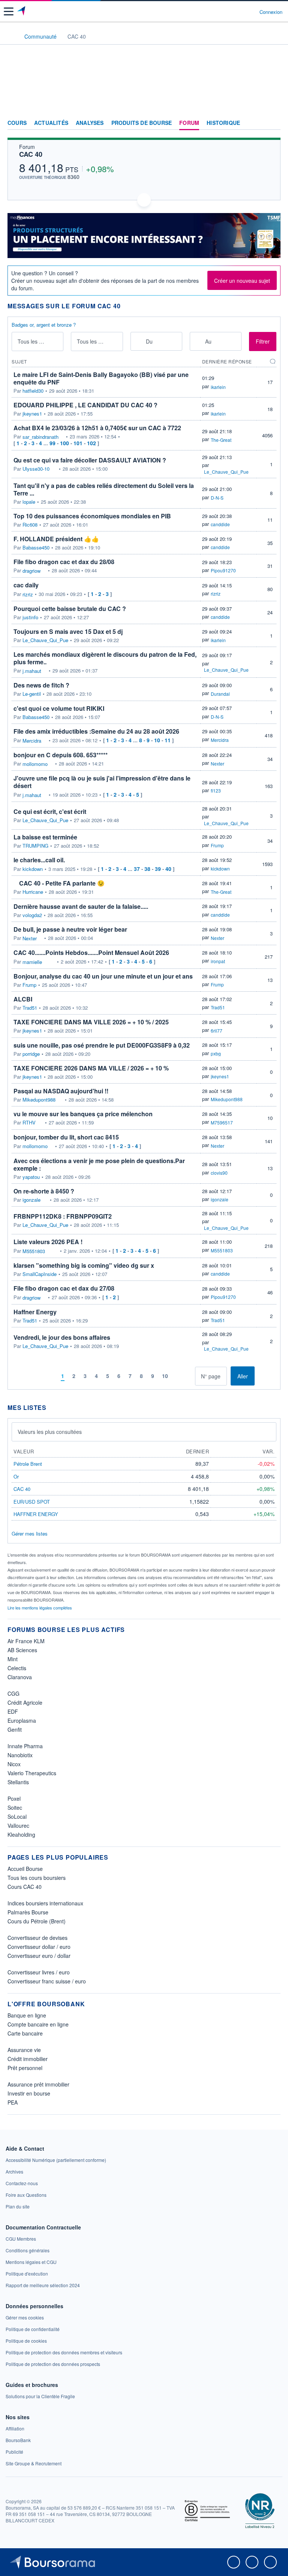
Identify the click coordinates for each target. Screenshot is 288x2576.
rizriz (28, 594)
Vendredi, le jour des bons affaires (62, 1337)
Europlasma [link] (22, 1720)
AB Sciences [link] (22, 1650)
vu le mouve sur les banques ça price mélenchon (83, 1114)
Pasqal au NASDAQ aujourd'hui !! (61, 1091)
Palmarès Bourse (28, 1912)
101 (78, 443)
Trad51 (30, 1008)
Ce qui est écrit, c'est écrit (50, 811)
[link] (56, 2160)
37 (137, 869)
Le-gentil (32, 694)
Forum (189, 123)
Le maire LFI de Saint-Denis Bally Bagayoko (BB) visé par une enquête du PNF (101, 378)
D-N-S (217, 498)
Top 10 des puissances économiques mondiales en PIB (92, 516)
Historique (223, 123)
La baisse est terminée (45, 837)
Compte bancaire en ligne (38, 2024)
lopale (29, 502)
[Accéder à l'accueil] (10, 36)
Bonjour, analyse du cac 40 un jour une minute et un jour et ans (103, 976)
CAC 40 (31, 154)
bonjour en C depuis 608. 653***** (61, 755)
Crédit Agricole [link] (25, 1702)
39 (158, 869)
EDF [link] (13, 1711)
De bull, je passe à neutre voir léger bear (70, 929)
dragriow (31, 571)
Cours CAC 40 (25, 1887)
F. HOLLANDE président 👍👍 (56, 539)
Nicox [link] (14, 1764)
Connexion (271, 12)
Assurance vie (24, 2050)
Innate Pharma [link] (25, 1746)
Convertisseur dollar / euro (39, 1947)
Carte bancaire (25, 2033)
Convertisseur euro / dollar (39, 1956)
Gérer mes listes (30, 1533)
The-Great (221, 440)
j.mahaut (32, 671)
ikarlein (218, 387)
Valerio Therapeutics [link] (32, 1773)
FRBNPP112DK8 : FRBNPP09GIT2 (63, 1216)
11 (168, 740)
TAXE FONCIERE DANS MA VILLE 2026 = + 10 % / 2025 (91, 1022)
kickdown (33, 869)
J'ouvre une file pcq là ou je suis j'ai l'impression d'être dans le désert (102, 782)
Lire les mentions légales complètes (40, 1608)
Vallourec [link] (18, 1825)
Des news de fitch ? (41, 685)
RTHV (29, 1123)
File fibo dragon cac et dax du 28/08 (64, 562)
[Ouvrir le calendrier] (139, 341)
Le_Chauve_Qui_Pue (226, 472)
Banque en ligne (27, 2015)
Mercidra (32, 741)
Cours (17, 123)
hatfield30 (33, 391)
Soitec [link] (15, 1807)
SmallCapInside (40, 1274)
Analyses (90, 123)
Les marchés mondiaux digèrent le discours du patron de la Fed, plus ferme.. (105, 658)
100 (64, 443)
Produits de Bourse (142, 123)
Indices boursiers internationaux (45, 1903)
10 (157, 740)
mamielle (32, 962)
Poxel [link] (14, 1798)
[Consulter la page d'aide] (251, 12)
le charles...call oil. (39, 860)
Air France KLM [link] (26, 1641)
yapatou (31, 1177)
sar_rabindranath (40, 437)
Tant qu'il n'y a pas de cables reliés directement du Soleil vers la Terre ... (104, 489)
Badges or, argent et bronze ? (44, 325)
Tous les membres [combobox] (98, 341)
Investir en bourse (29, 2093)
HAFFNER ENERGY (36, 1514)
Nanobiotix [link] (20, 1755)
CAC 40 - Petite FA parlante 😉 (62, 883)
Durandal (220, 694)
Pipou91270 (223, 570)
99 (52, 443)
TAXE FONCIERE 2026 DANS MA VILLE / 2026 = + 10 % (91, 1068)
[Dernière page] (189, 1376)
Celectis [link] (17, 1668)
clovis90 (219, 1173)
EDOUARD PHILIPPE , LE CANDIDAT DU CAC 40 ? (85, 405)
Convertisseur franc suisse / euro (47, 1981)
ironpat (218, 961)
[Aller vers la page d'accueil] (22, 12)
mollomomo (35, 764)
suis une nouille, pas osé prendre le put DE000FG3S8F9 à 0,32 (102, 1045)
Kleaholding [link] (21, 1834)
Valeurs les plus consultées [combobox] (50, 1432)
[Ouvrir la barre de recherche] (240, 12)
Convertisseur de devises (37, 1938)
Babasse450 (36, 548)
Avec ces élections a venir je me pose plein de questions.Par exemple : (99, 1164)
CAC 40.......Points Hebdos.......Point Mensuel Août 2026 (91, 952)
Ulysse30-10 (36, 469)
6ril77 (217, 1031)
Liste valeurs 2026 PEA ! (48, 1242)
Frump (217, 845)
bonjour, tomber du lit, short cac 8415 (66, 1137)
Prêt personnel (25, 2068)
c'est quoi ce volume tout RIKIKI (59, 708)
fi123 (216, 790)
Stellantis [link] (18, 1782)
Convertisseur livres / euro (39, 1972)
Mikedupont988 (39, 1100)
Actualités (51, 123)
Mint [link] (13, 1659)
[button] (9, 11)
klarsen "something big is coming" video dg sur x (84, 1265)
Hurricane (33, 892)
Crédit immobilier (28, 2059)
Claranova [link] (20, 1677)
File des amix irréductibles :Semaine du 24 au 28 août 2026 (96, 731)
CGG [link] (13, 1693)
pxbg (216, 1053)
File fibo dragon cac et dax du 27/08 (64, 1288)
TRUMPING (35, 846)
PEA (13, 2102)
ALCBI (23, 999)
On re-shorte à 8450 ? (44, 1191)
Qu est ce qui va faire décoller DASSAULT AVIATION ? (90, 460)
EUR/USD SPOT (32, 1502)
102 (91, 443)
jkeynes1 (32, 414)
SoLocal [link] (17, 1816)
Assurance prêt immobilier (38, 2084)
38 (147, 869)
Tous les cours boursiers (37, 1878)
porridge (31, 1054)
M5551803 (34, 1251)
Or (16, 1476)
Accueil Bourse (25, 1869)
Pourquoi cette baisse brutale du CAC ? (70, 609)
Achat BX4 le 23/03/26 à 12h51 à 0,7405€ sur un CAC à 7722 (97, 428)
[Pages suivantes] (178, 1376)
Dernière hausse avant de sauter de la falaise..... (81, 906)
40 (168, 869)
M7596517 (222, 1122)
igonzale (31, 1200)
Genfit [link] (15, 1729)
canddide (220, 524)
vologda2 (32, 915)
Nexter (217, 763)
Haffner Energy (35, 1312)
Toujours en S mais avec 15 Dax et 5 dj (68, 631)
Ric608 (30, 525)
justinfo (30, 617)
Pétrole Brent (28, 1464)
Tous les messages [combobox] (38, 341)
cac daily (26, 585)
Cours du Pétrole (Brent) (37, 1921)
